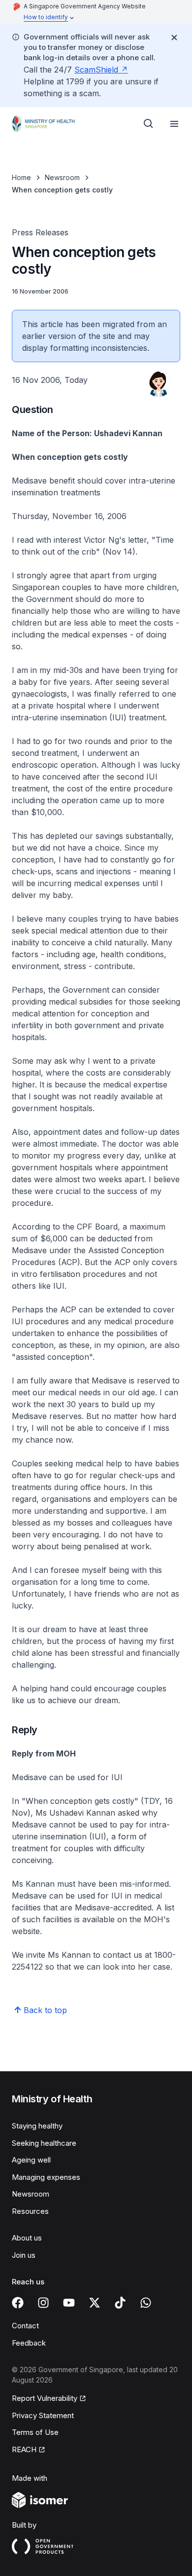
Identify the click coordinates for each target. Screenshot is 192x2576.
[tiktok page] (120, 2303)
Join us (24, 2255)
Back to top (45, 2010)
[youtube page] (69, 2303)
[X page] (95, 2303)
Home (21, 177)
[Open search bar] (149, 124)
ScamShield (96, 70)
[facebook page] (18, 2303)
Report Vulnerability (45, 2398)
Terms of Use (35, 2432)
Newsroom (62, 177)
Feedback (29, 2343)
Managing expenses (46, 2177)
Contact (25, 2326)
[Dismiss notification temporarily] (174, 37)
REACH (24, 2449)
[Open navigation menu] (174, 124)
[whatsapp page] (146, 2303)
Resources (30, 2211)
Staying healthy (37, 2126)
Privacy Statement (43, 2415)
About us (27, 2238)
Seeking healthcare (44, 2143)
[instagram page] (43, 2303)
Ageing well (31, 2160)
